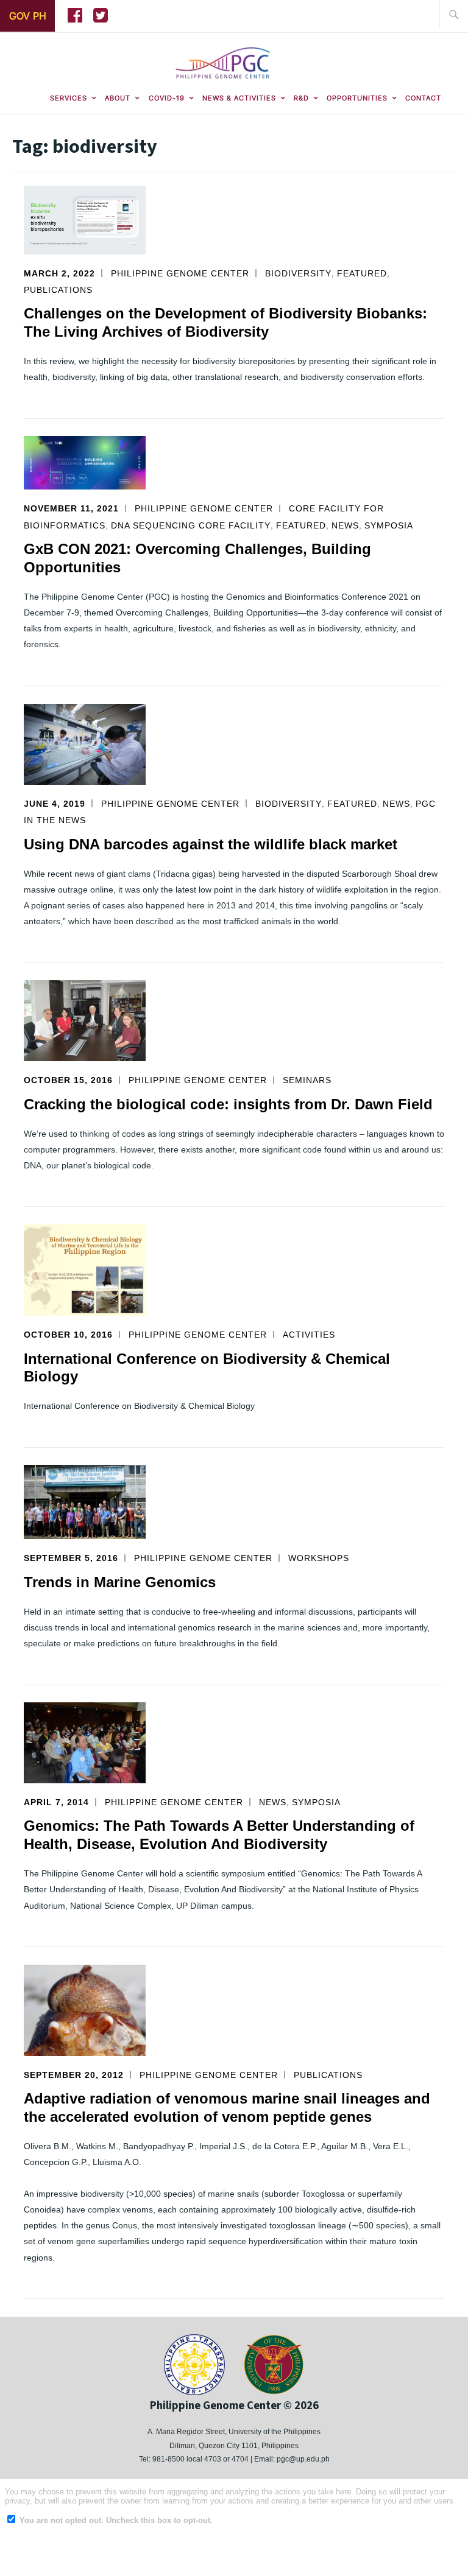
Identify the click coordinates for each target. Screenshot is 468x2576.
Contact (423, 98)
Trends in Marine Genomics (120, 1582)
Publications (58, 290)
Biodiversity (298, 273)
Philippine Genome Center (180, 273)
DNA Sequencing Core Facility (191, 525)
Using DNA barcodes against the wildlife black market (211, 844)
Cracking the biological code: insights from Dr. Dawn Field (228, 1104)
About (118, 98)
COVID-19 (167, 98)
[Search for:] (454, 14)
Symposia (389, 525)
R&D (301, 98)
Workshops (319, 1558)
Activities (309, 1335)
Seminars (307, 1080)
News (345, 525)
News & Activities (239, 98)
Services (69, 98)
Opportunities (357, 98)
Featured (362, 273)
